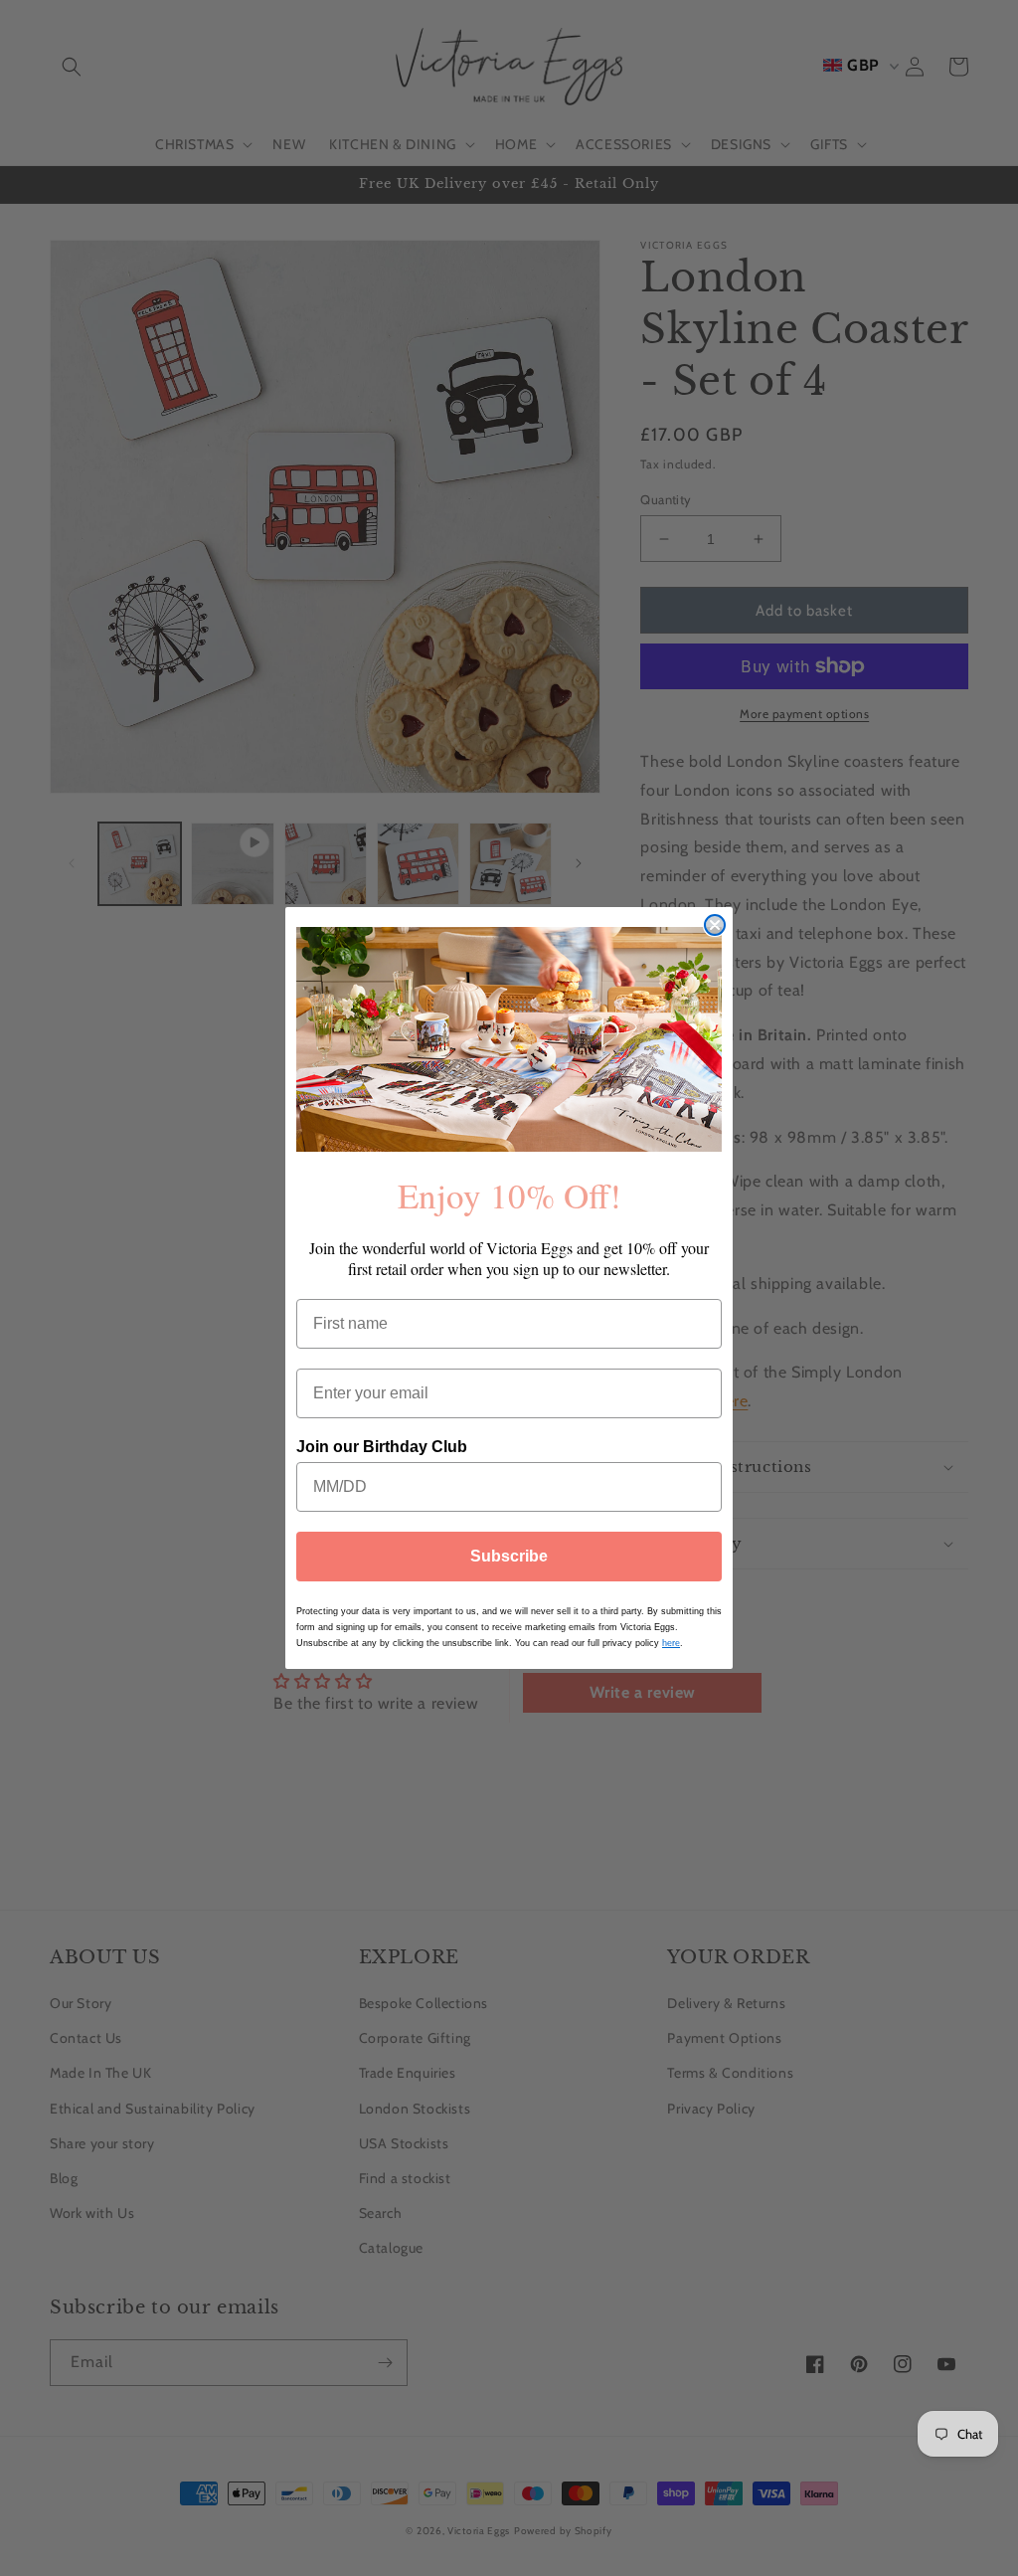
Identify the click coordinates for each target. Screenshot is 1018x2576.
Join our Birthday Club (382, 1447)
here (671, 1643)
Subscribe (509, 1556)
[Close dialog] (715, 925)
